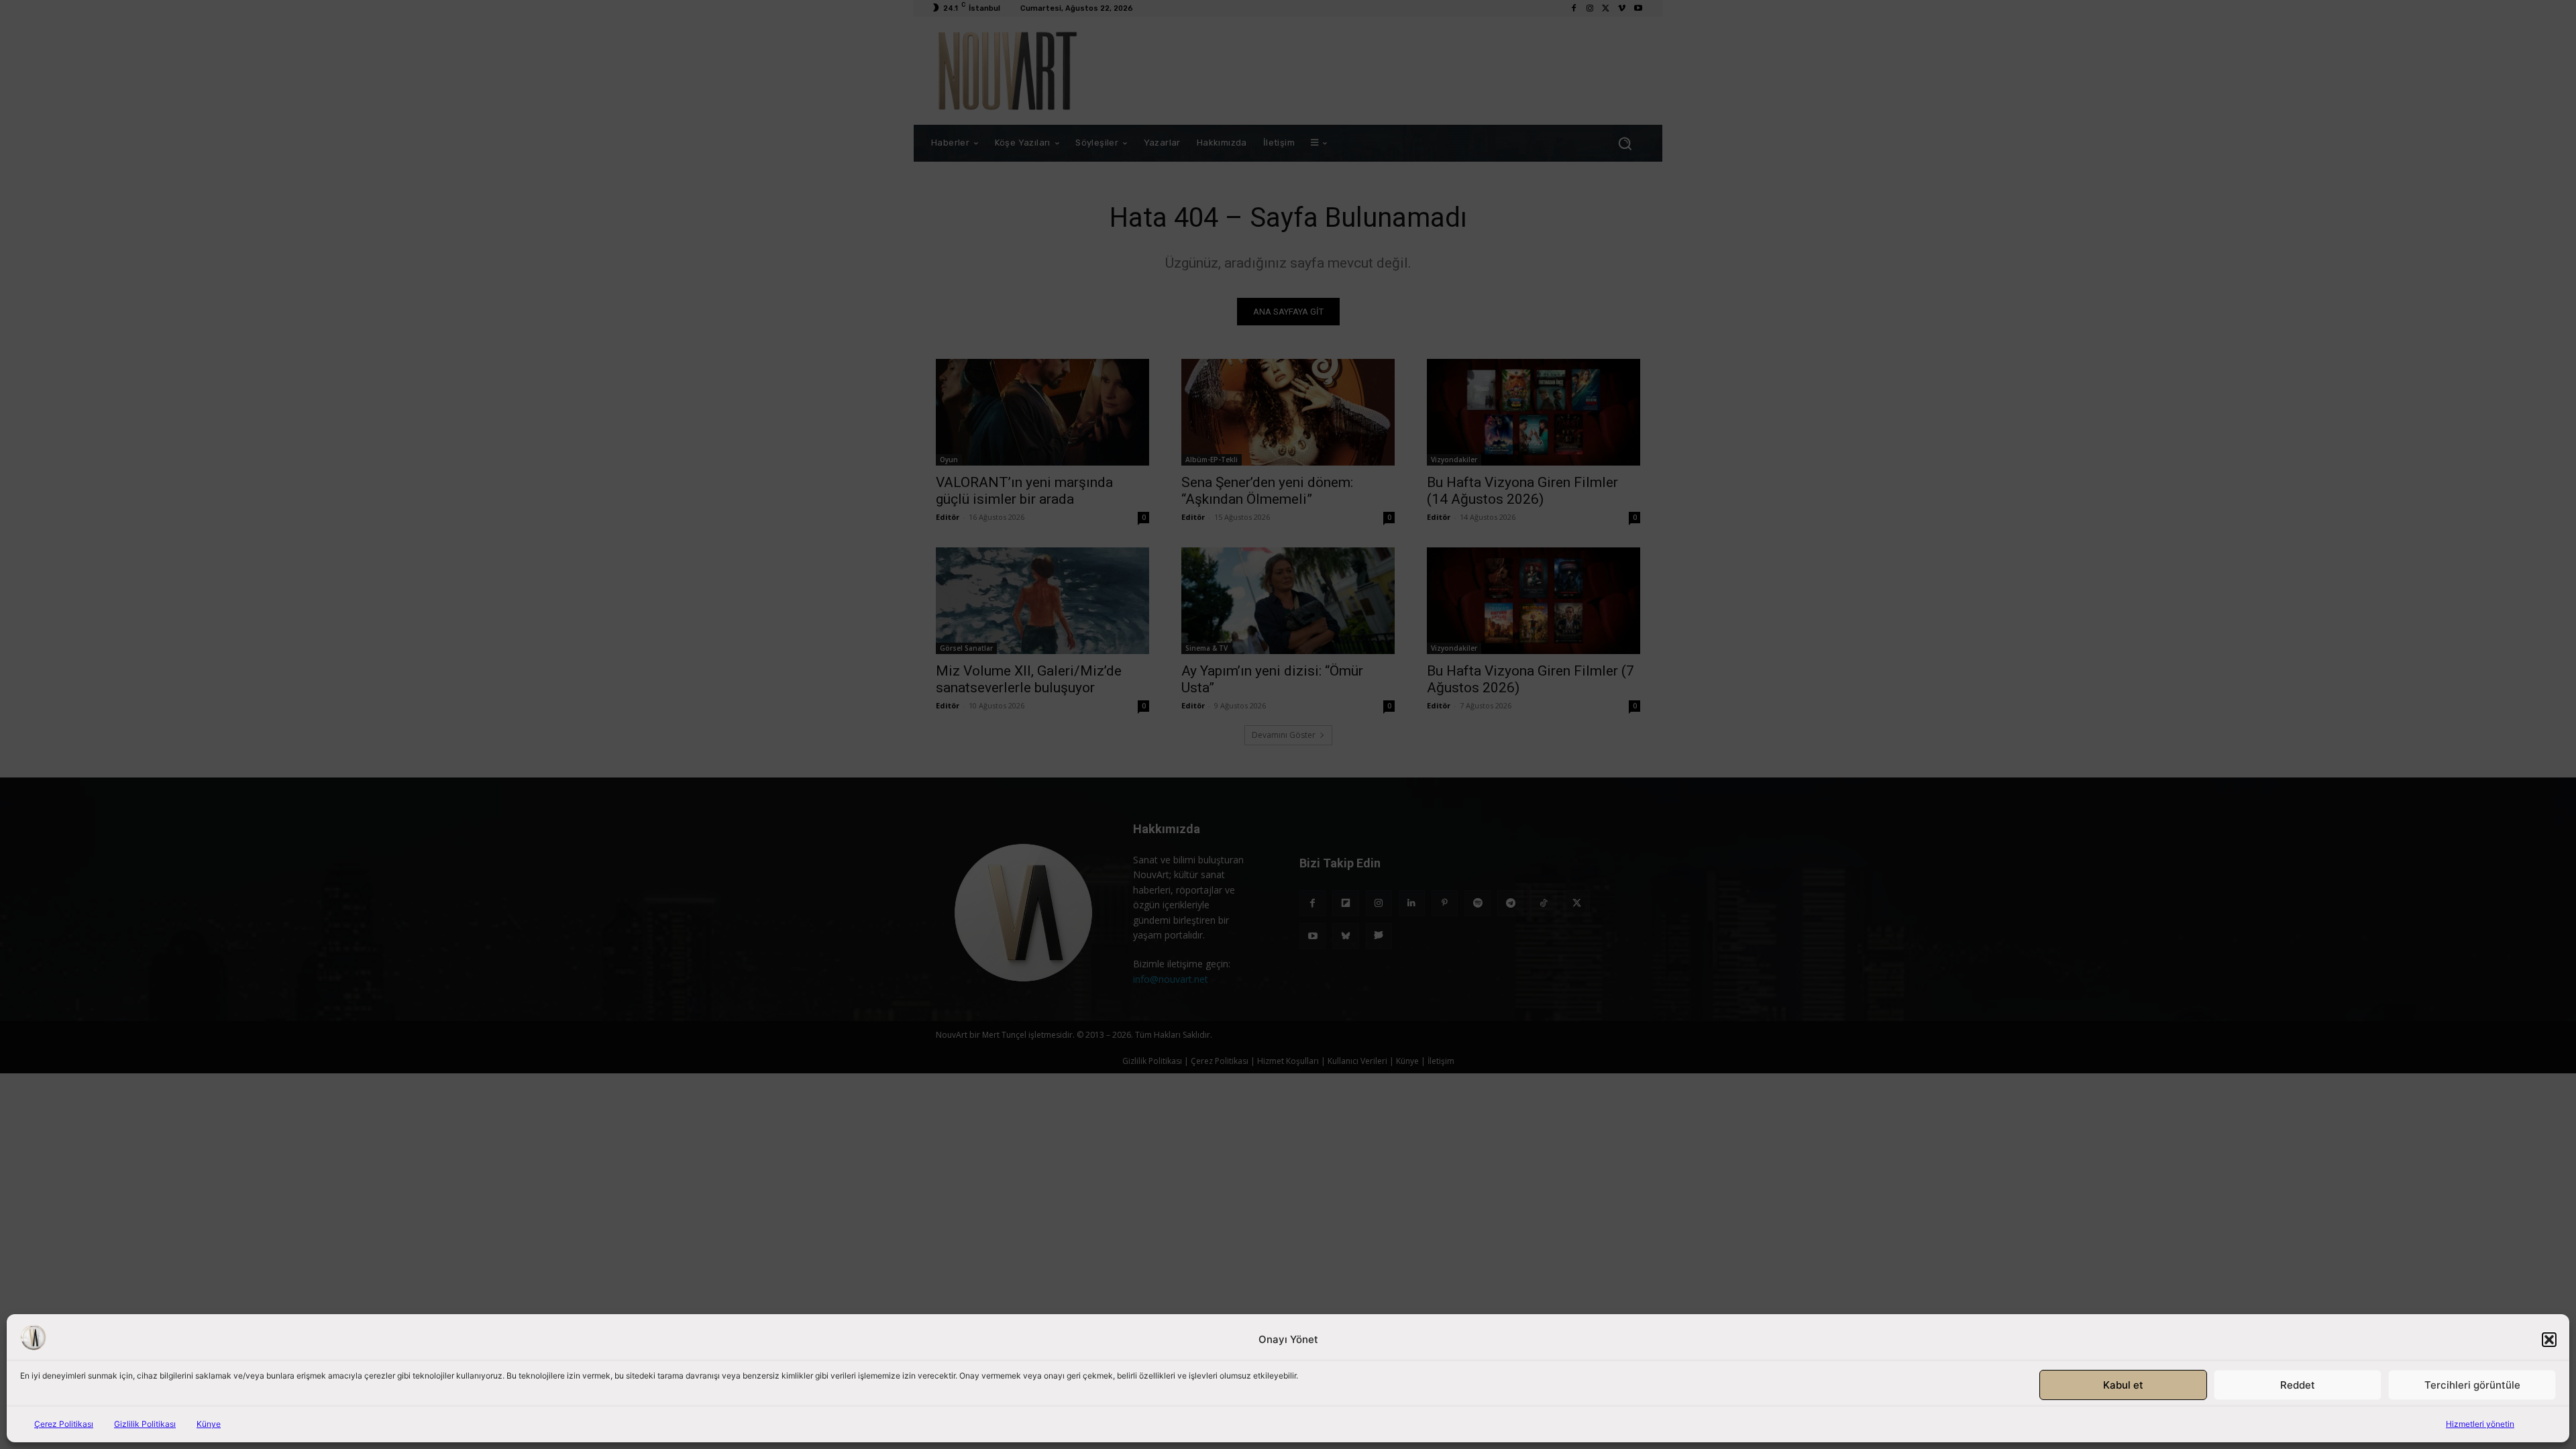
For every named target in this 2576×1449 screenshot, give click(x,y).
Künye (209, 1424)
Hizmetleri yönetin (2480, 1424)
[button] (2549, 1340)
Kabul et (2123, 1385)
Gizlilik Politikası (145, 1424)
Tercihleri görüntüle (2472, 1385)
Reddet (2298, 1385)
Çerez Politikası (64, 1424)
